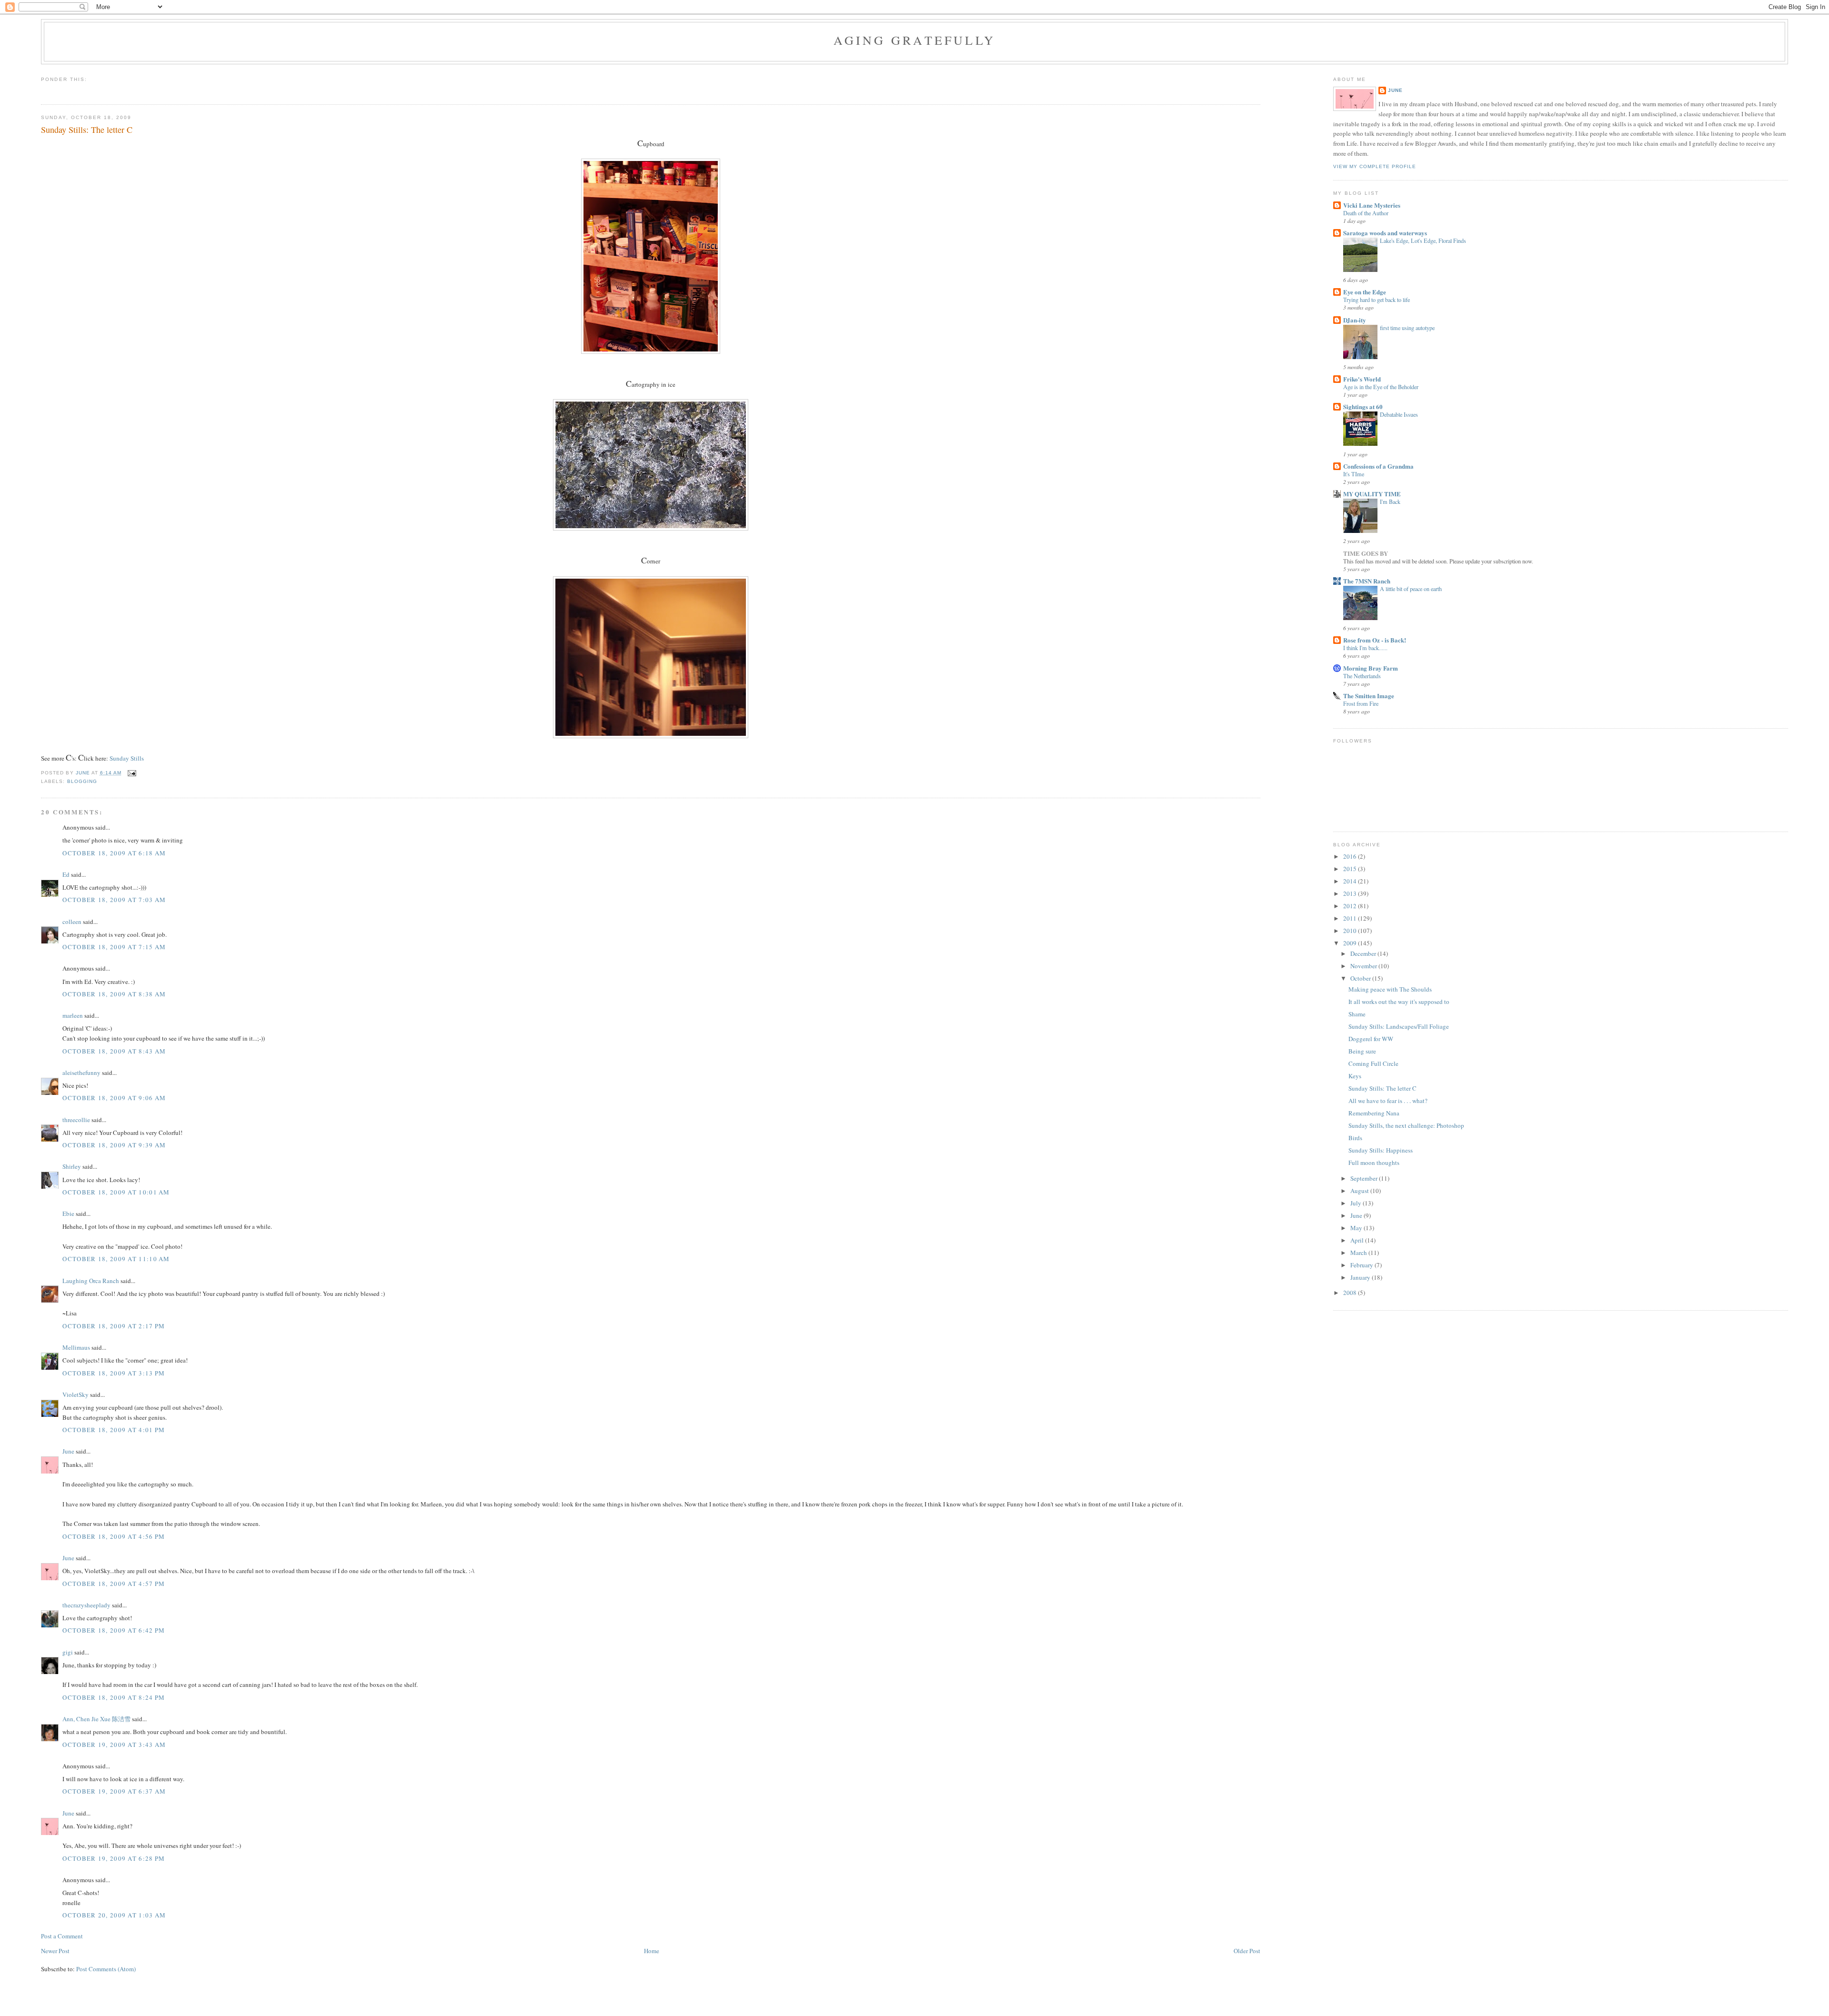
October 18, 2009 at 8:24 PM (114, 1697)
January (1361, 1277)
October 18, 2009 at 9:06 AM (114, 1098)
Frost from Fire (1361, 703)
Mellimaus (76, 1347)
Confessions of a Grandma (1378, 466)
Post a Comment (62, 1936)
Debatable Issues (1399, 414)
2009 (1351, 943)
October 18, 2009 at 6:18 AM (114, 853)
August (1360, 1191)
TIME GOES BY (1366, 553)
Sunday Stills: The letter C (1382, 1088)
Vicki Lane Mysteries (1372, 205)
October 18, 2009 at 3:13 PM (114, 1373)
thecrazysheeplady (86, 1605)
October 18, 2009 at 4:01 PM (114, 1430)
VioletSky (75, 1394)
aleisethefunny (81, 1073)
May (1357, 1228)
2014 (1351, 881)
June (68, 1451)
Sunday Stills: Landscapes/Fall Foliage (1399, 1026)
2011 (1351, 918)
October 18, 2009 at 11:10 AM (116, 1259)
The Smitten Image (1369, 696)
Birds (1355, 1138)
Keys (1355, 1076)
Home (652, 1951)
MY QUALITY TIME (1372, 494)
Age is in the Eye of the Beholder (1381, 387)
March (1359, 1253)
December (1364, 953)
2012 (1351, 906)
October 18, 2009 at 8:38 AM (114, 994)
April (1358, 1240)
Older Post (1247, 1951)
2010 (1351, 931)
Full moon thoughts (1374, 1163)
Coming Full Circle (1373, 1063)
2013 (1351, 893)
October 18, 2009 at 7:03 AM (114, 900)
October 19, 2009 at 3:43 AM (114, 1745)
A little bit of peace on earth (1411, 589)
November (1364, 966)
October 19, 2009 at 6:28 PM (114, 1858)
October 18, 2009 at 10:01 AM (116, 1192)
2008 (1351, 1293)
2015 (1351, 869)
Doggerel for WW (1371, 1039)
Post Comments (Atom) (106, 1969)
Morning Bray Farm (1371, 668)
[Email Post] (132, 773)
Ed (66, 874)
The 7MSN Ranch (1367, 581)
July (1357, 1203)
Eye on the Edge (1365, 292)
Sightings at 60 (1363, 406)
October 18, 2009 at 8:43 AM (114, 1051)
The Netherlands (1362, 676)
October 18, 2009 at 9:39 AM (114, 1145)
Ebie (68, 1214)
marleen (73, 1015)
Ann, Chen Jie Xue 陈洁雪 (96, 1719)
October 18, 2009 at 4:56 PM (114, 1536)
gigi (68, 1652)
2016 (1351, 856)
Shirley (72, 1166)
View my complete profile (1375, 166)
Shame (1357, 1014)
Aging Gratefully (914, 40)
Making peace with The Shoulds (1390, 989)
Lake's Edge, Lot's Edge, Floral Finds (1423, 241)
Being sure (1362, 1051)
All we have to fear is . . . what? (1388, 1101)
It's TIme (1354, 474)
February (1362, 1265)
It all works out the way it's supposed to (1399, 1002)
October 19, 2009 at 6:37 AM (114, 1791)
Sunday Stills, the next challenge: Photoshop (1406, 1125)
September (1365, 1178)
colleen (72, 922)
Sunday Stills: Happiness (1381, 1150)
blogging (82, 781)
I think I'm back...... (1365, 648)
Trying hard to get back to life (1377, 300)
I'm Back (1390, 501)
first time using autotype (1407, 328)
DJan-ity (1355, 320)
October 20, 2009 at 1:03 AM (114, 1915)
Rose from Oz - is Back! (1375, 640)
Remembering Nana (1374, 1113)
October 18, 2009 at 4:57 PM (114, 1584)
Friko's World (1362, 379)
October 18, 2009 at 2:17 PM (114, 1326)
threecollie (76, 1120)
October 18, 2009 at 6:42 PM (114, 1630)
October (1361, 978)
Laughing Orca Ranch (91, 1281)
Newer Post (55, 1951)
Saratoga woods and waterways (1385, 233)
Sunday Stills (127, 758)
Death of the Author (1366, 213)
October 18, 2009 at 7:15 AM (114, 947)
